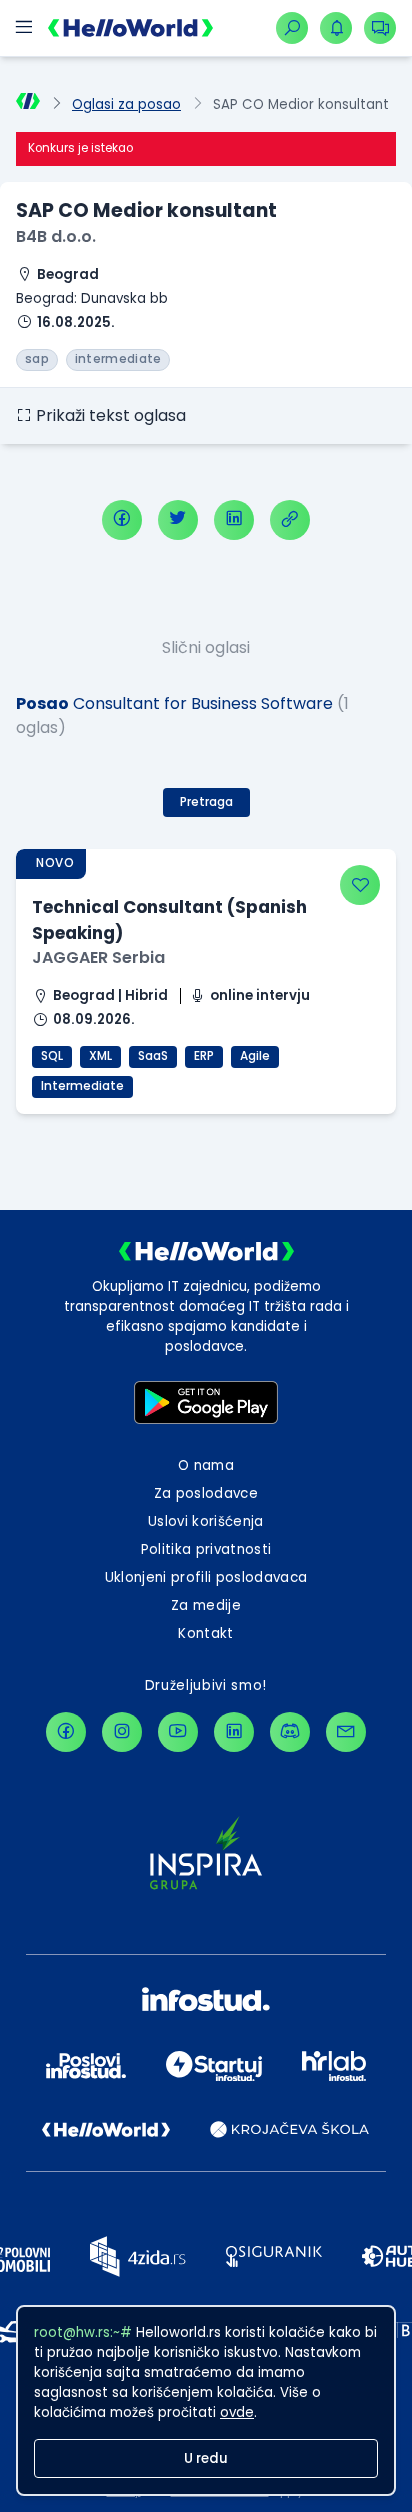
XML (100, 1056)
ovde (237, 2412)
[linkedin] (234, 520)
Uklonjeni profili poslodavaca (206, 1577)
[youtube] (178, 1732)
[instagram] (122, 1732)
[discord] (290, 1732)
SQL (52, 1056)
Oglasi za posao (126, 104)
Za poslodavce (206, 1493)
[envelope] (346, 1732)
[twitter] (178, 520)
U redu (206, 2458)
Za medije (206, 1605)
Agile (255, 1056)
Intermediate (82, 1086)
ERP (204, 1056)
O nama (206, 1465)
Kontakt (205, 1633)
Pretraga (206, 802)
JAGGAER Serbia (98, 957)
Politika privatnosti (206, 1549)
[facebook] (122, 520)
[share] (290, 520)
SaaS (153, 1056)
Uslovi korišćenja (206, 1521)
